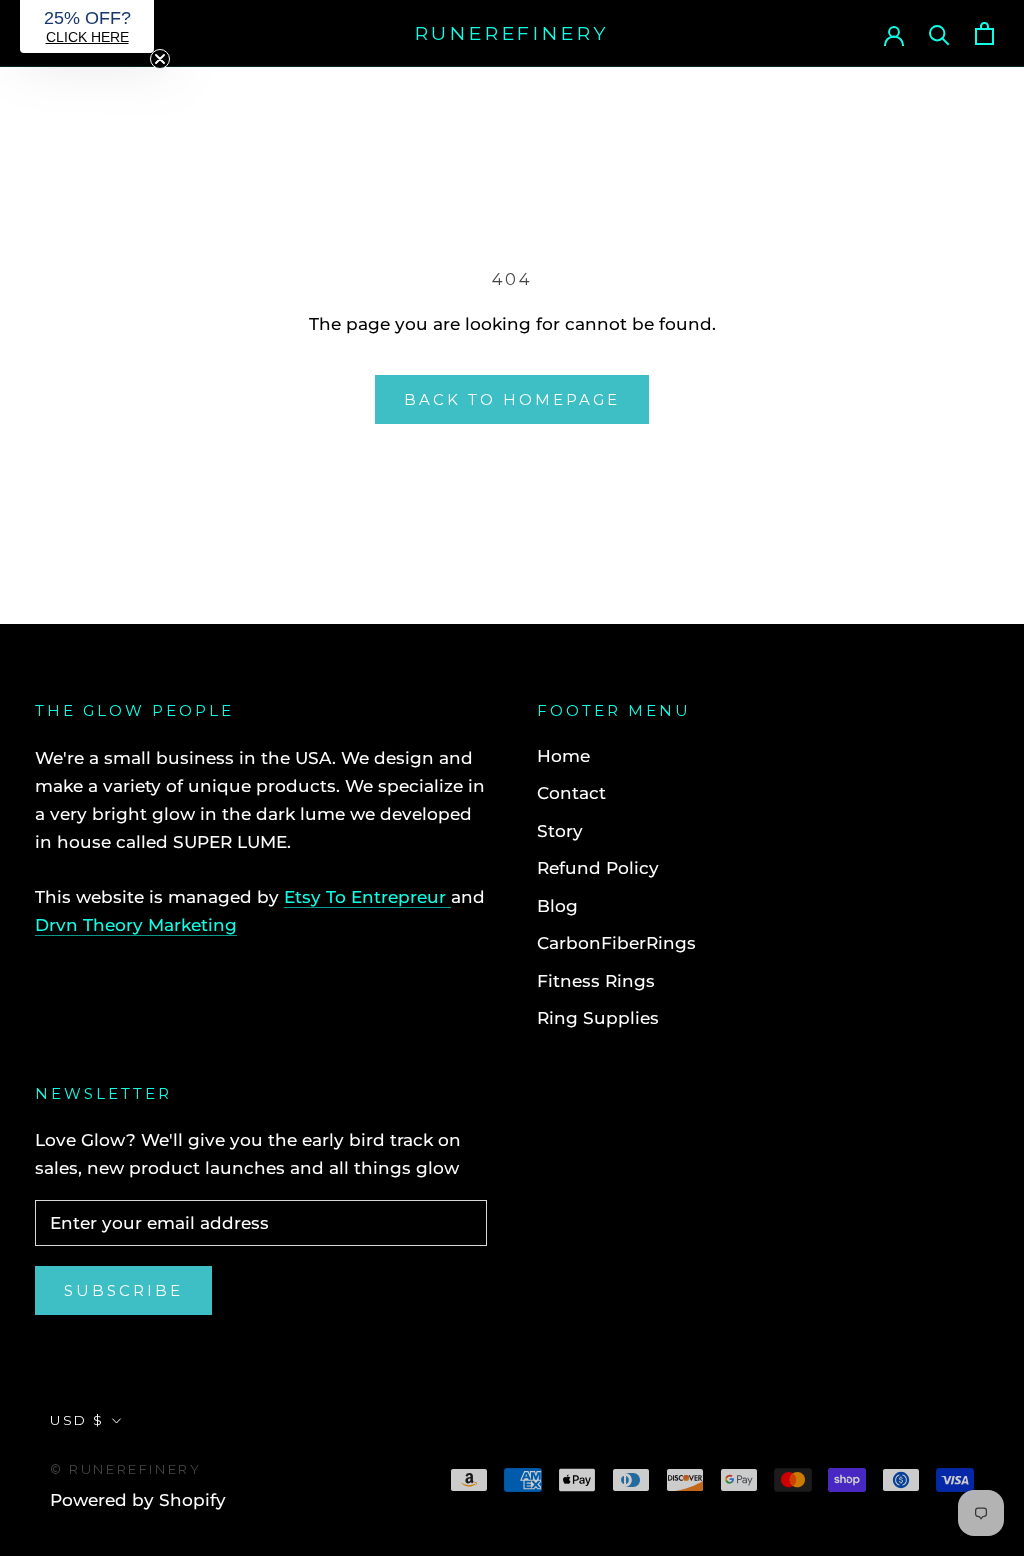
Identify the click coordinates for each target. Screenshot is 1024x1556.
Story (560, 831)
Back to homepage (512, 399)
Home (563, 756)
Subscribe (123, 1290)
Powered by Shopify (138, 1500)
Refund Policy (598, 868)
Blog (557, 906)
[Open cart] (984, 33)
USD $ (77, 1420)
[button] (87, 26)
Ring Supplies (598, 1018)
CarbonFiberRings (616, 943)
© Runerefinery (125, 1469)
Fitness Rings (596, 981)
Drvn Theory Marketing (136, 925)
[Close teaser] (160, 59)
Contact (571, 793)
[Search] (939, 33)
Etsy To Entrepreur (367, 897)
